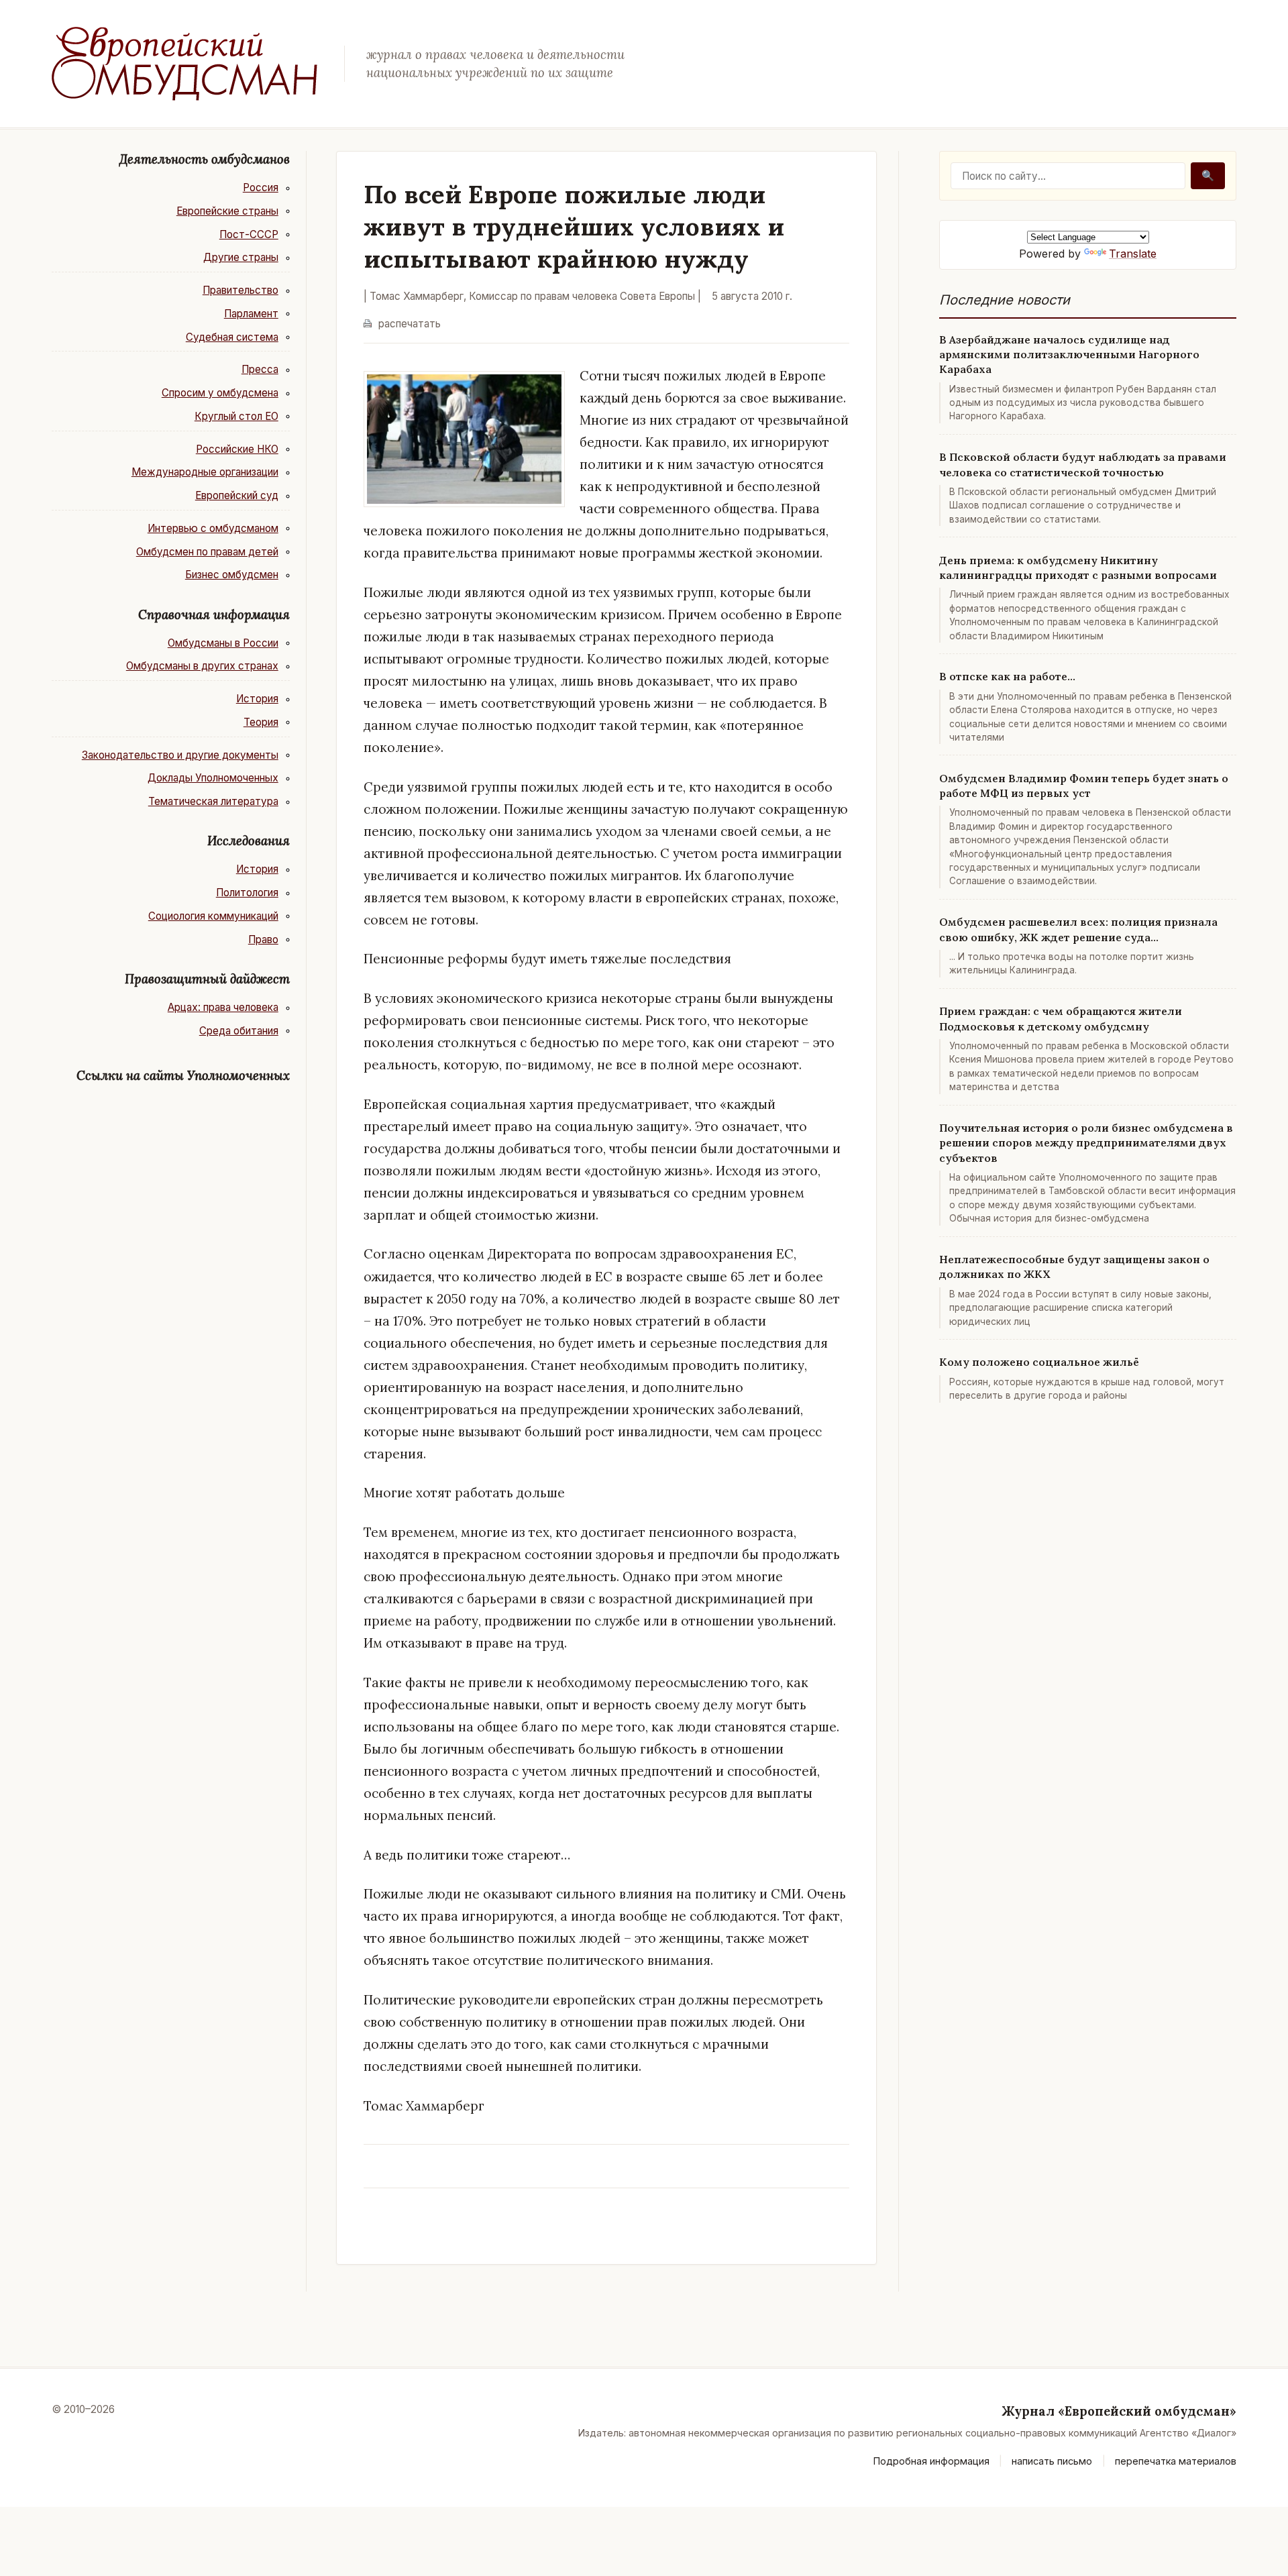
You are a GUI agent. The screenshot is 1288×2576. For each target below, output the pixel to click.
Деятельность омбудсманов (205, 159)
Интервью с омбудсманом (213, 528)
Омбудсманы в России (223, 643)
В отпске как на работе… (1007, 676)
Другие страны (241, 257)
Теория (261, 722)
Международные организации (205, 472)
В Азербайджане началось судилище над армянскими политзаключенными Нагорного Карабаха (1069, 355)
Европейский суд (237, 495)
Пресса (260, 369)
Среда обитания (239, 1031)
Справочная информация (214, 614)
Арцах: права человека (223, 1007)
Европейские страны (227, 211)
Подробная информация (931, 2461)
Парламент (251, 314)
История (257, 699)
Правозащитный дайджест (207, 979)
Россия (261, 187)
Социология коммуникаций (213, 916)
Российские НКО (237, 449)
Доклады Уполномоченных (213, 778)
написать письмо (1052, 2461)
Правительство (240, 290)
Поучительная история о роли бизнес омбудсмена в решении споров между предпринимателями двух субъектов (1086, 1143)
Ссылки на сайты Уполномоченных (183, 1075)
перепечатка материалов (1176, 2461)
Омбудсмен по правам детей (207, 552)
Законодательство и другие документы (180, 755)
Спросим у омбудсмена (220, 393)
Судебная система (232, 337)
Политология (247, 893)
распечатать (410, 324)
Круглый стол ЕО (236, 416)
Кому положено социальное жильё (1039, 1362)
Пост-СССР (249, 234)
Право (263, 940)
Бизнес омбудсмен (232, 575)
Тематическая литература (213, 801)
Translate (1133, 254)
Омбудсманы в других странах (202, 666)
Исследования (249, 841)
